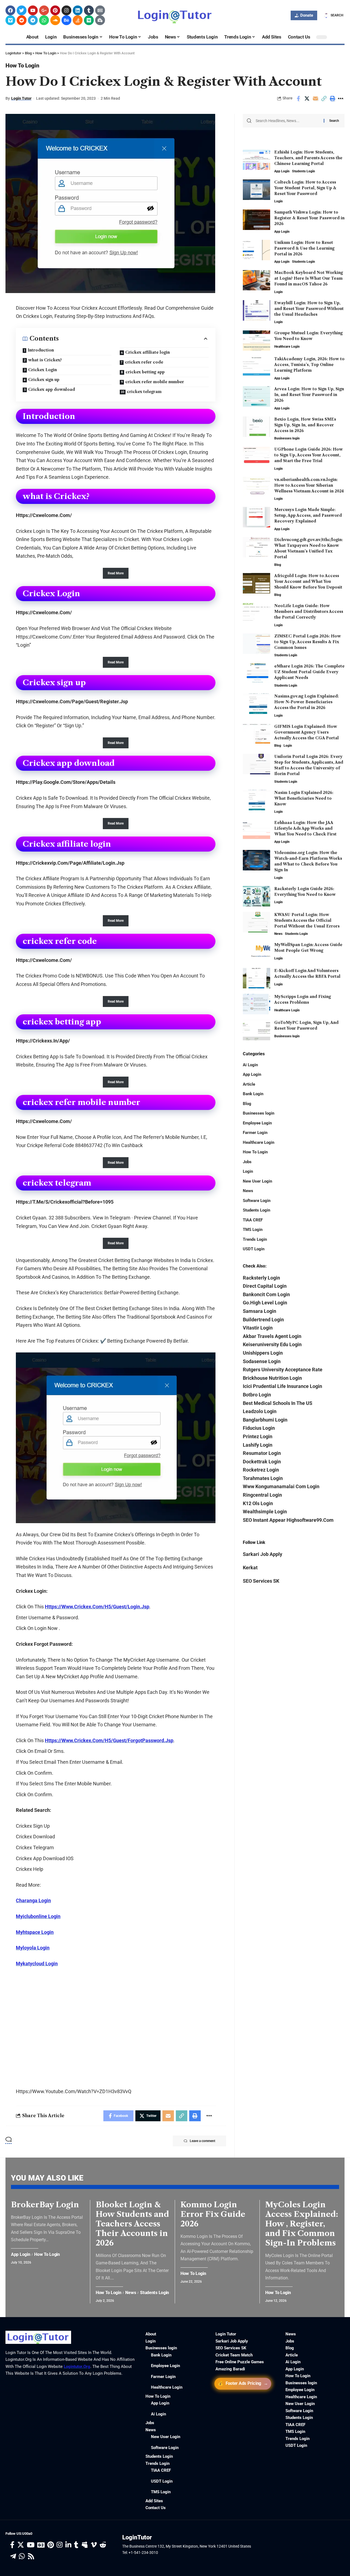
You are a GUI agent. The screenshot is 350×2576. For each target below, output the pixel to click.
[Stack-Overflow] (78, 20)
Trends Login (255, 1239)
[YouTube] (31, 2545)
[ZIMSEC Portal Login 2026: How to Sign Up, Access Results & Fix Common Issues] (256, 644)
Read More (116, 573)
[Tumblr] (89, 10)
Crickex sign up (44, 380)
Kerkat (250, 1567)
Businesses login (287, 438)
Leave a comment (202, 2141)
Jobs (247, 1162)
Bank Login (253, 1094)
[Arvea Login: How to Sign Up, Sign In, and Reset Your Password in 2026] (256, 396)
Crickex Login (43, 370)
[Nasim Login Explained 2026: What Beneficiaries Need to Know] (256, 800)
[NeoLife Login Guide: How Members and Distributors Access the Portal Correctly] (256, 613)
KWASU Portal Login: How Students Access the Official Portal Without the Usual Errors (307, 920)
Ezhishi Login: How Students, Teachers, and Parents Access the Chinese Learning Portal (308, 158)
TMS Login (253, 1230)
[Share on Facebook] (298, 99)
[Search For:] (288, 121)
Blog (278, 565)
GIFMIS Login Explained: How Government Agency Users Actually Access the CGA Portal (307, 732)
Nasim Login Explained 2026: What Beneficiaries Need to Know (304, 798)
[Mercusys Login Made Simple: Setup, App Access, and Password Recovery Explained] (256, 517)
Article (249, 1084)
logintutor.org (77, 2367)
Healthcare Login (287, 346)
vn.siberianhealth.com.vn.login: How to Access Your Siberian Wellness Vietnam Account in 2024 (309, 485)
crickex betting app (145, 372)
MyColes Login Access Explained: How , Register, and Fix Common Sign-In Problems (302, 2224)
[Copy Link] (324, 99)
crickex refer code (144, 362)
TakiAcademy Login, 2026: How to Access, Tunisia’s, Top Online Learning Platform (309, 365)
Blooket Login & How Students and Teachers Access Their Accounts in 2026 (132, 2224)
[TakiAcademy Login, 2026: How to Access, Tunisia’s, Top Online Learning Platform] (256, 366)
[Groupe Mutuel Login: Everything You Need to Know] (256, 340)
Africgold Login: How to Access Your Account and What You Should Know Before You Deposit (308, 581)
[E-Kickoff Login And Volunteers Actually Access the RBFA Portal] (256, 978)
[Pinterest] (55, 10)
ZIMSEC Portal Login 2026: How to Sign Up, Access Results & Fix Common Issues (308, 642)
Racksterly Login (261, 1277)
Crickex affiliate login (148, 352)
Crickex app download (52, 389)
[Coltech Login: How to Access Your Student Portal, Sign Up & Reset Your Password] (256, 190)
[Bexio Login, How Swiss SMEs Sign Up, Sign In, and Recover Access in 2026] (256, 427)
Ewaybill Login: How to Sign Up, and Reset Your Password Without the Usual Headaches (309, 309)
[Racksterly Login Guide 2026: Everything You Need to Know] (256, 896)
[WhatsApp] (22, 2556)
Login (278, 201)
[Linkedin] (78, 10)
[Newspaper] (100, 10)
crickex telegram (144, 392)
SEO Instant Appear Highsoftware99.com (288, 1520)
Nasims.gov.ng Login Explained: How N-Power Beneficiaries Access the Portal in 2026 (307, 702)
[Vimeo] (10, 20)
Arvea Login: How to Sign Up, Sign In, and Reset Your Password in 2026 (309, 395)
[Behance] (66, 20)
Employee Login (257, 1123)
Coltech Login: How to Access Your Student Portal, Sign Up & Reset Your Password (305, 188)
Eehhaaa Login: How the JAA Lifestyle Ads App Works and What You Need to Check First (305, 828)
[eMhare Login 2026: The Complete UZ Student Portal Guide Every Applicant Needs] (256, 674)
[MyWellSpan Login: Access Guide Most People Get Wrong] (256, 952)
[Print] (332, 99)
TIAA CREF (253, 1220)
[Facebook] (10, 10)
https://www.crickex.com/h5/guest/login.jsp (97, 1607)
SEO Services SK (261, 1581)
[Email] (315, 99)
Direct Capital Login (265, 1286)
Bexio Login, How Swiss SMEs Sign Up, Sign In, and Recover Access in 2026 (305, 425)
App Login (282, 171)
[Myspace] (85, 2545)
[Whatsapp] (44, 20)
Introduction (41, 350)
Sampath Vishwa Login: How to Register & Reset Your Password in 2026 (309, 218)
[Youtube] (33, 10)
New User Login (257, 1181)
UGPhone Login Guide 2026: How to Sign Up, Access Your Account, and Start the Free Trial (309, 455)
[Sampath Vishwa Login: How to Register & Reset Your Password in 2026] (256, 220)
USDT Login (254, 1249)
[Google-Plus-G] (44, 10)
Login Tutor (21, 98)
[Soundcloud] (55, 20)
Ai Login (250, 1065)
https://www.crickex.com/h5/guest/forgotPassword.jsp (109, 1740)
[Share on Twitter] (307, 99)
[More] (341, 99)
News (278, 934)
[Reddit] (22, 20)
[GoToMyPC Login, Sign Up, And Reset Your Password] (256, 1030)
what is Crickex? (45, 360)
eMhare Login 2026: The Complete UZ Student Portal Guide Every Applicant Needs (309, 672)
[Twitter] (22, 10)
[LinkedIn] (68, 2545)
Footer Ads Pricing (243, 2384)
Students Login (304, 171)
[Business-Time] (100, 20)
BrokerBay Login (45, 2205)
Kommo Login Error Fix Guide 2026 (213, 2214)
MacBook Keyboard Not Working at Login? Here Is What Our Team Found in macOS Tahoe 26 (309, 278)
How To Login (22, 66)
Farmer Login (255, 1133)
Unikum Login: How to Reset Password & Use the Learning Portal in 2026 (304, 248)
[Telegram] (33, 20)
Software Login (257, 1200)
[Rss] (31, 2556)
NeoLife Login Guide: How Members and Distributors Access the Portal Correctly (309, 611)
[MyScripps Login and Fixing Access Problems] (256, 1004)
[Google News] (41, 2545)
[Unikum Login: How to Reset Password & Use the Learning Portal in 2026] (256, 250)
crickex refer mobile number (155, 382)
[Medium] (89, 20)
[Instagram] (66, 10)
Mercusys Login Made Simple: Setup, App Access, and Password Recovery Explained (308, 515)
